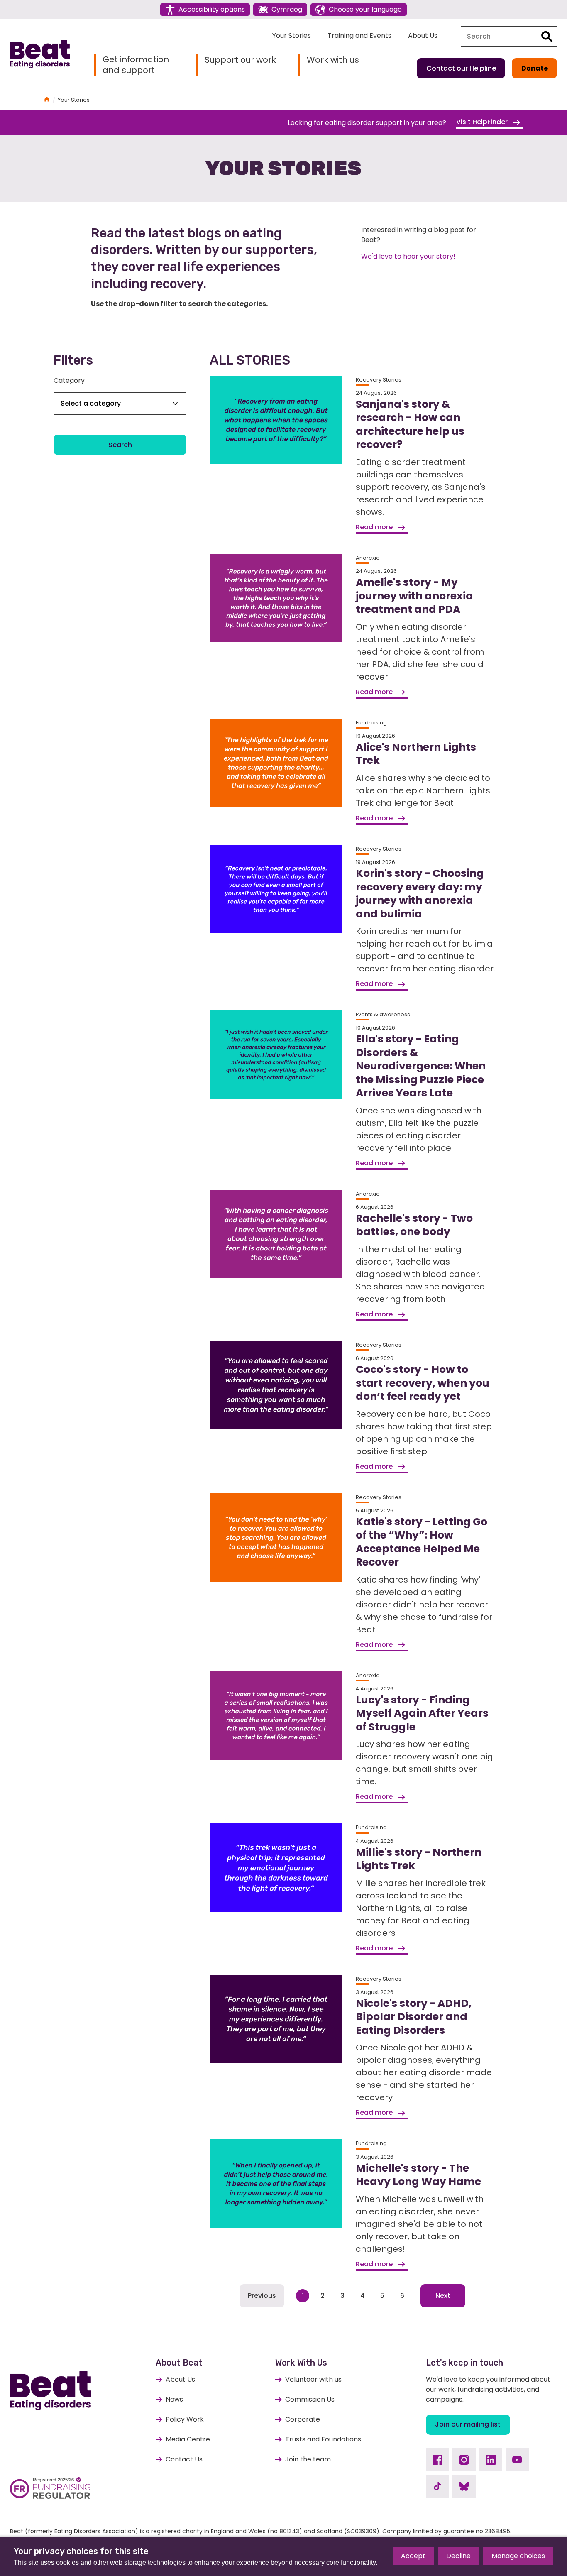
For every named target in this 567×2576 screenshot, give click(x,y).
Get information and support (136, 65)
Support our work (240, 60)
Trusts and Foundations (323, 2439)
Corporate (303, 2419)
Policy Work (185, 2419)
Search (120, 445)
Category (69, 380)
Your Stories (292, 35)
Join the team (308, 2459)
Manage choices (518, 2556)
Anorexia (368, 558)
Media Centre (188, 2439)
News (174, 2399)
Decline (458, 2556)
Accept (413, 2556)
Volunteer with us (313, 2379)
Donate (535, 68)
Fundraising (371, 723)
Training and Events (359, 35)
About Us (423, 35)
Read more (375, 527)
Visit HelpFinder (483, 122)
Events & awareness (383, 1014)
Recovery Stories (379, 380)
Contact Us (184, 2459)
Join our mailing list (468, 2424)
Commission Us (310, 2399)
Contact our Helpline (461, 68)
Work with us (333, 60)
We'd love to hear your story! (408, 256)
